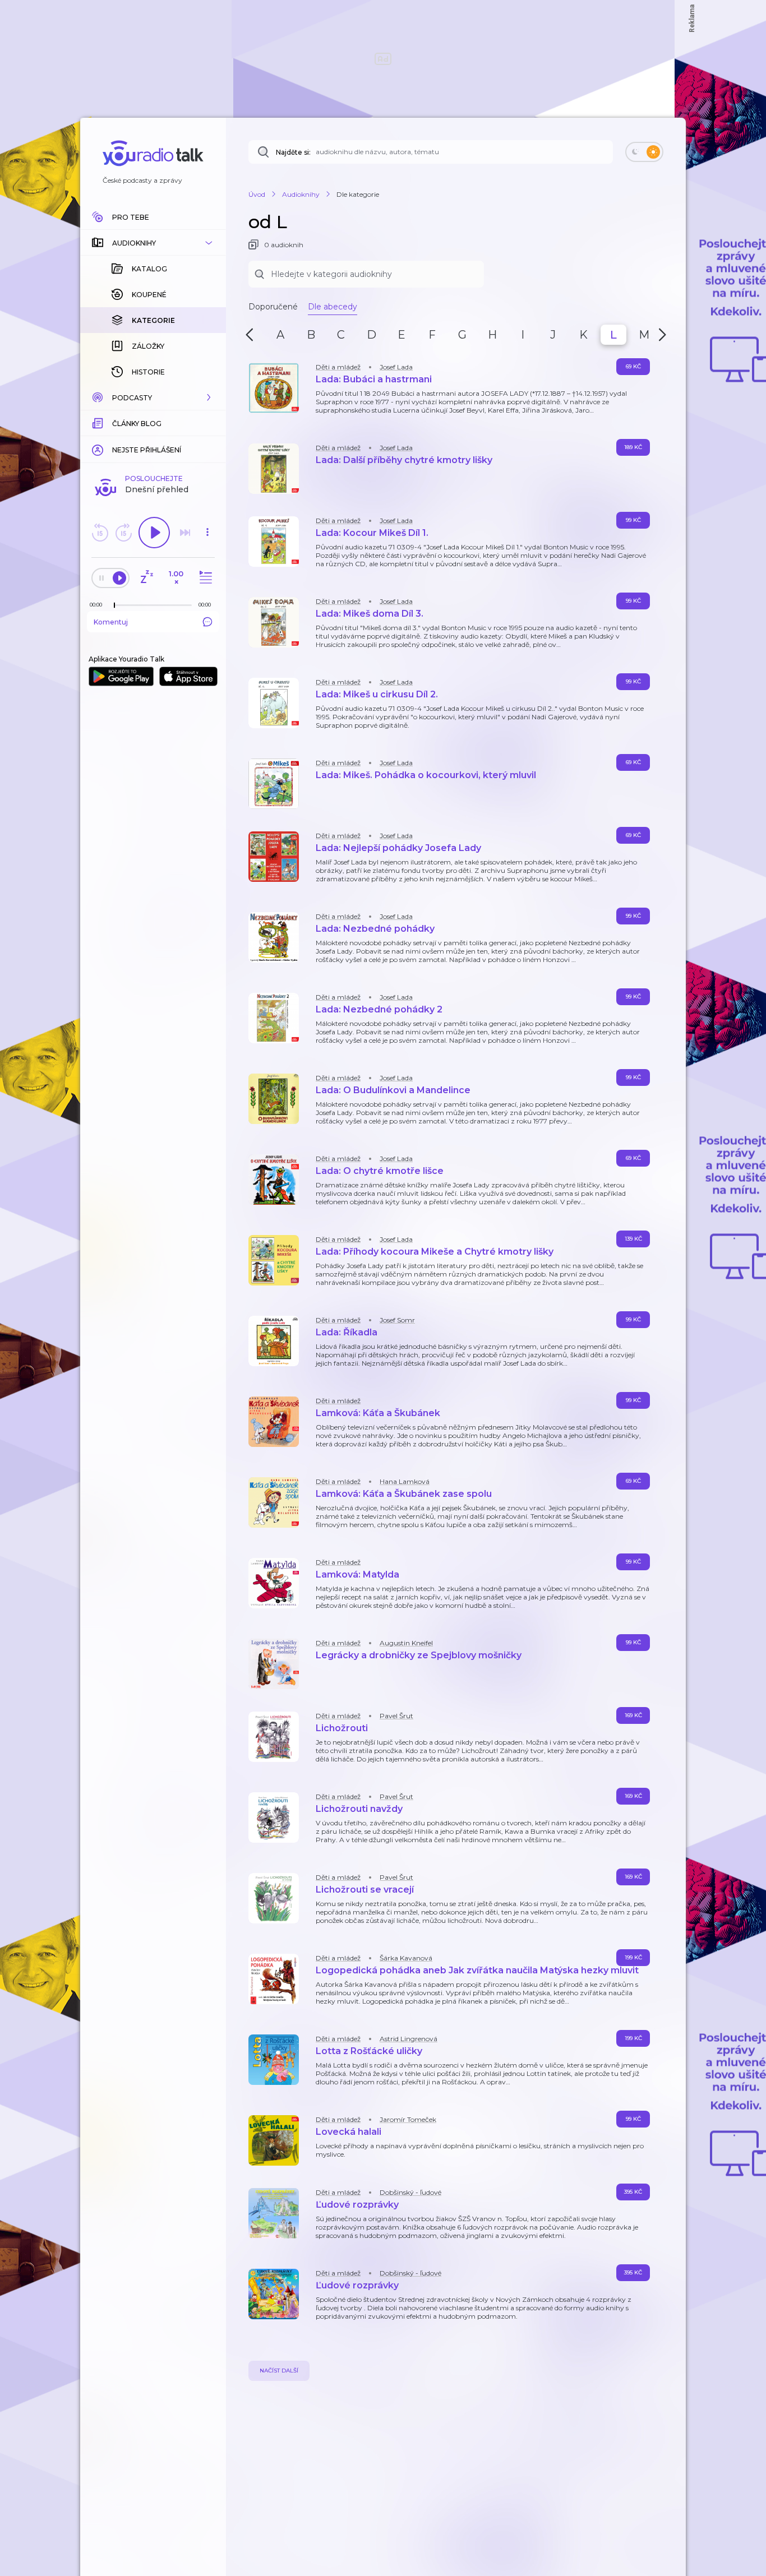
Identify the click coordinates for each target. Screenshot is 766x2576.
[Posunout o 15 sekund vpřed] (123, 533)
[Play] (154, 533)
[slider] (114, 605)
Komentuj (111, 622)
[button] (153, 243)
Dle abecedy (333, 307)
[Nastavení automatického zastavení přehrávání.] (146, 578)
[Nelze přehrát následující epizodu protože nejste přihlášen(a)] (185, 533)
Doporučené (273, 307)
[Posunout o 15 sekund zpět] (100, 533)
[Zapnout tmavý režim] (644, 152)
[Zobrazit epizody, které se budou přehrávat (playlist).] (204, 578)
